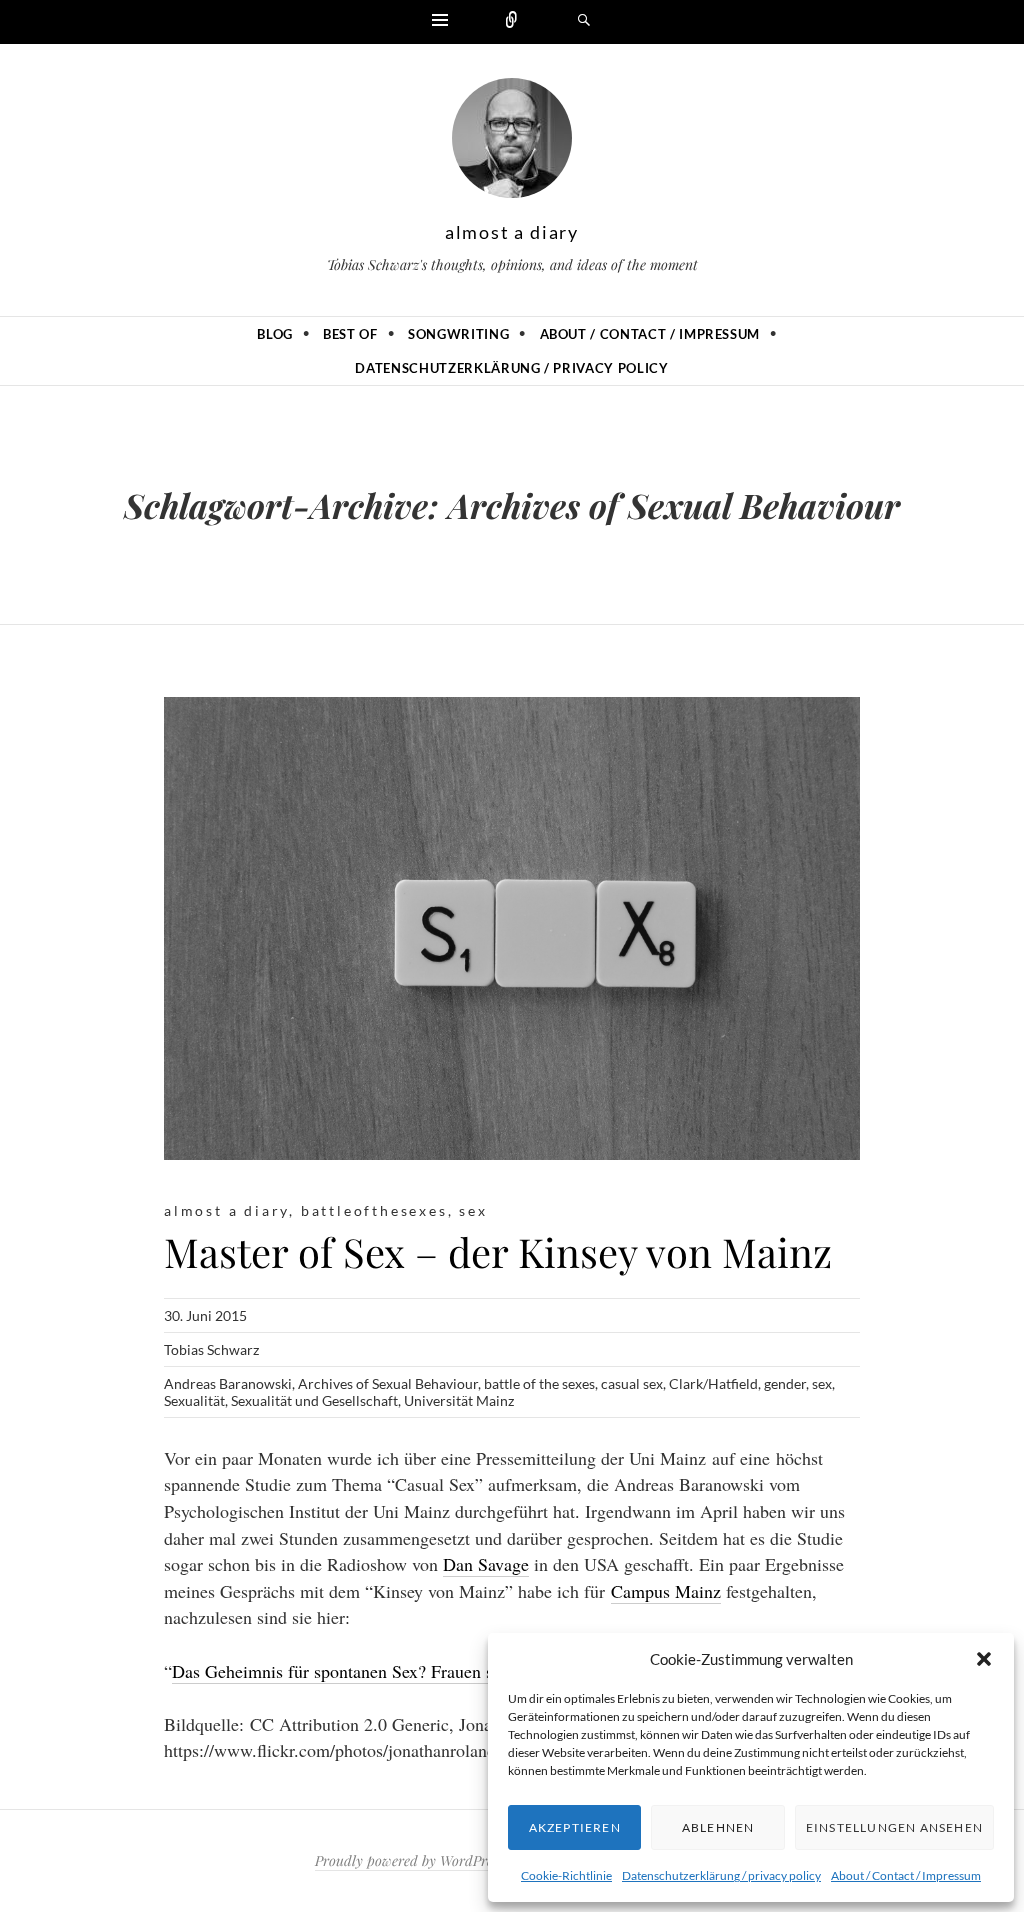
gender (785, 1383)
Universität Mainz (459, 1400)
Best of (350, 334)
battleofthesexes (374, 1210)
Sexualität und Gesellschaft (314, 1400)
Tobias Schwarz (211, 1349)
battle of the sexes (539, 1383)
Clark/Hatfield (713, 1383)
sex (473, 1210)
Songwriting (458, 334)
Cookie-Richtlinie (566, 1875)
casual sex (632, 1383)
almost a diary (512, 232)
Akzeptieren (575, 1827)
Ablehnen (718, 1827)
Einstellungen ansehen (894, 1827)
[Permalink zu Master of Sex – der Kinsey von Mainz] (512, 928)
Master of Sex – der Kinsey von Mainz (498, 1251)
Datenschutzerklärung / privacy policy (721, 1875)
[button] (984, 1659)
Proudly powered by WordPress (409, 1860)
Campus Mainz (666, 1591)
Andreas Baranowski (228, 1383)
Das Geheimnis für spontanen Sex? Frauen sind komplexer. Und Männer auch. (455, 1671)
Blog (275, 334)
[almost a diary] (512, 143)
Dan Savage (486, 1564)
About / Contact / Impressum (906, 1875)
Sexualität (194, 1400)
